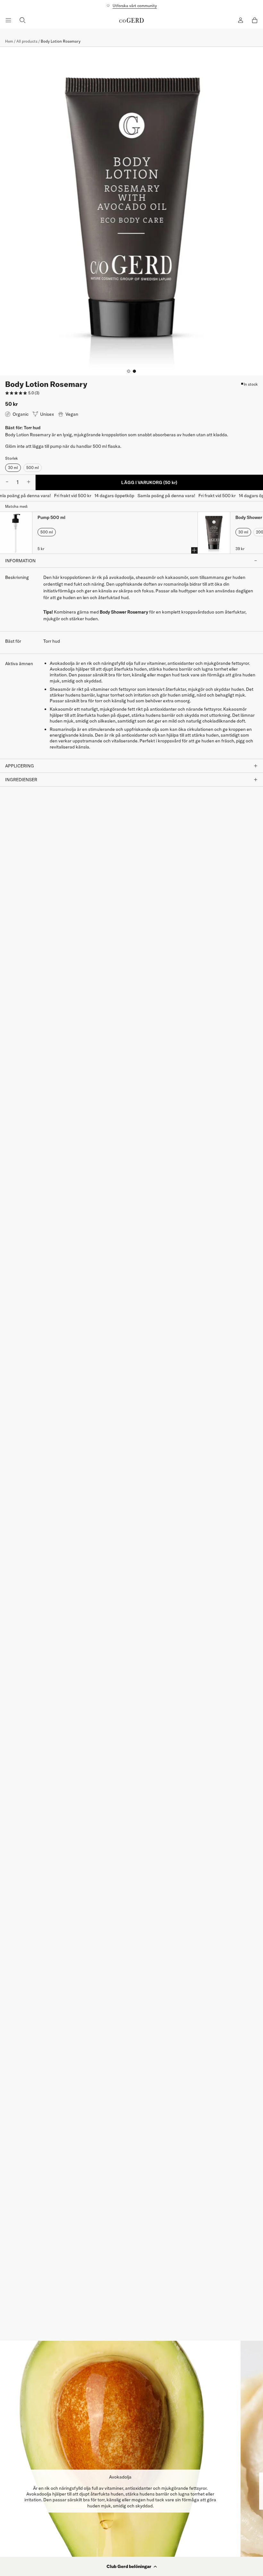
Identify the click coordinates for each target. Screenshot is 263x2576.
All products (27, 41)
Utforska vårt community (135, 6)
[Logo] (131, 20)
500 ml (33, 468)
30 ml (13, 468)
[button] (131, 2566)
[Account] (241, 20)
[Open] (8, 20)
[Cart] (255, 20)
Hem (9, 41)
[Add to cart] (194, 550)
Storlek (12, 458)
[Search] (22, 20)
